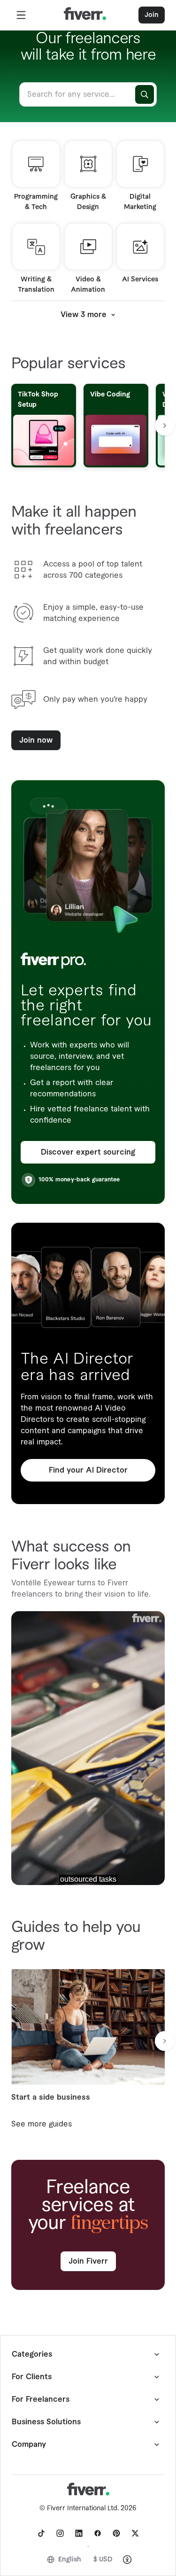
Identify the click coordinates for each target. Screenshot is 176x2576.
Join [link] (152, 15)
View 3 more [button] (84, 315)
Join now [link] (36, 740)
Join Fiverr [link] (88, 2261)
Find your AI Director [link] (88, 1470)
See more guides (42, 2124)
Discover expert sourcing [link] (88, 1152)
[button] (21, 15)
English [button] (70, 2560)
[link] (41, 2533)
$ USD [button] (103, 2560)
